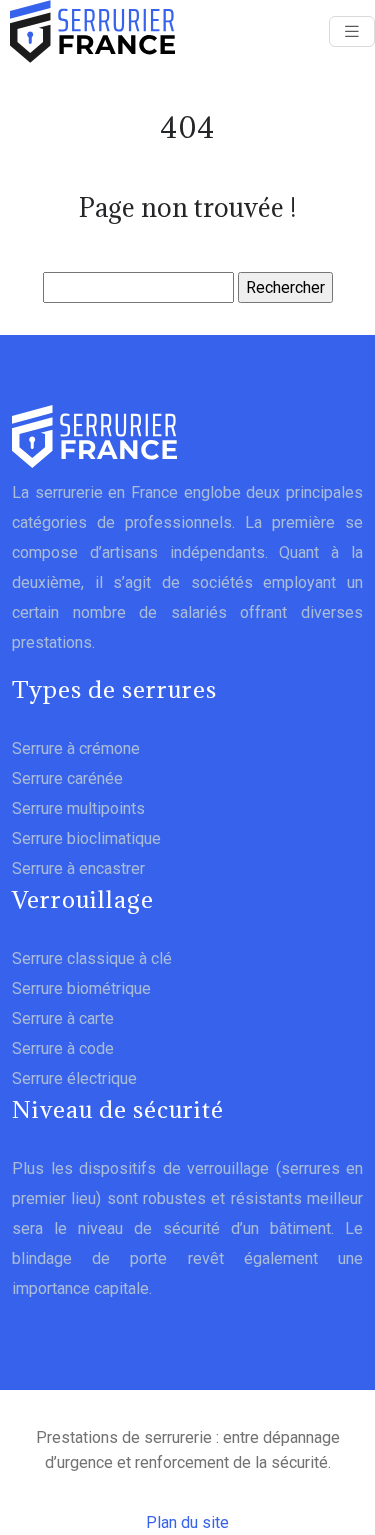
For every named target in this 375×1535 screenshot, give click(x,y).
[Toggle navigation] (352, 31)
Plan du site (187, 1522)
